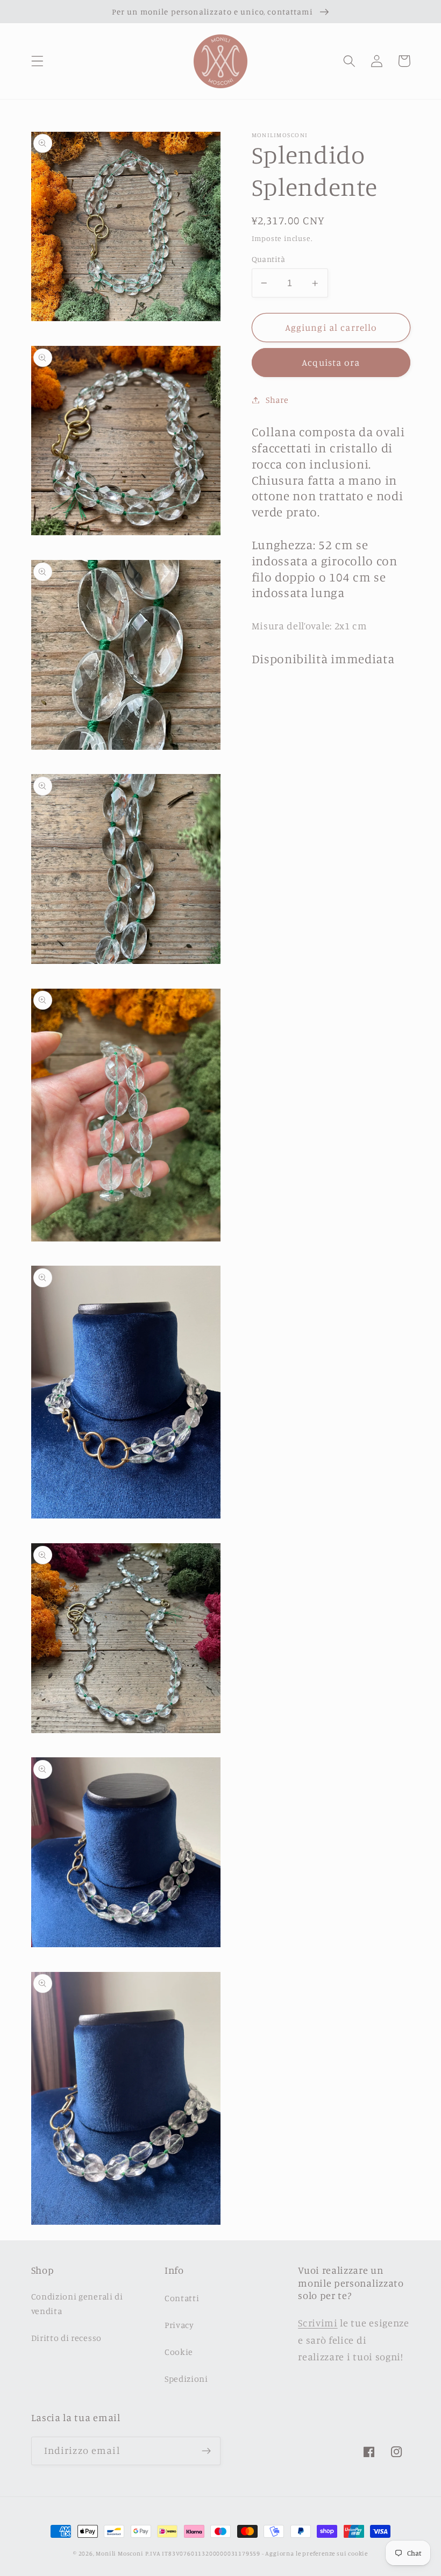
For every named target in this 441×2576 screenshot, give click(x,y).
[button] (37, 61)
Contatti (182, 2298)
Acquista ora (331, 362)
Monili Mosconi (119, 2553)
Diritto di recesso (66, 2338)
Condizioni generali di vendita (77, 2304)
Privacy (179, 2325)
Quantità (269, 259)
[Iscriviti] (206, 2451)
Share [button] (277, 400)
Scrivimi (318, 2323)
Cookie (179, 2352)
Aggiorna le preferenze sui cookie (316, 2553)
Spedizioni (186, 2379)
